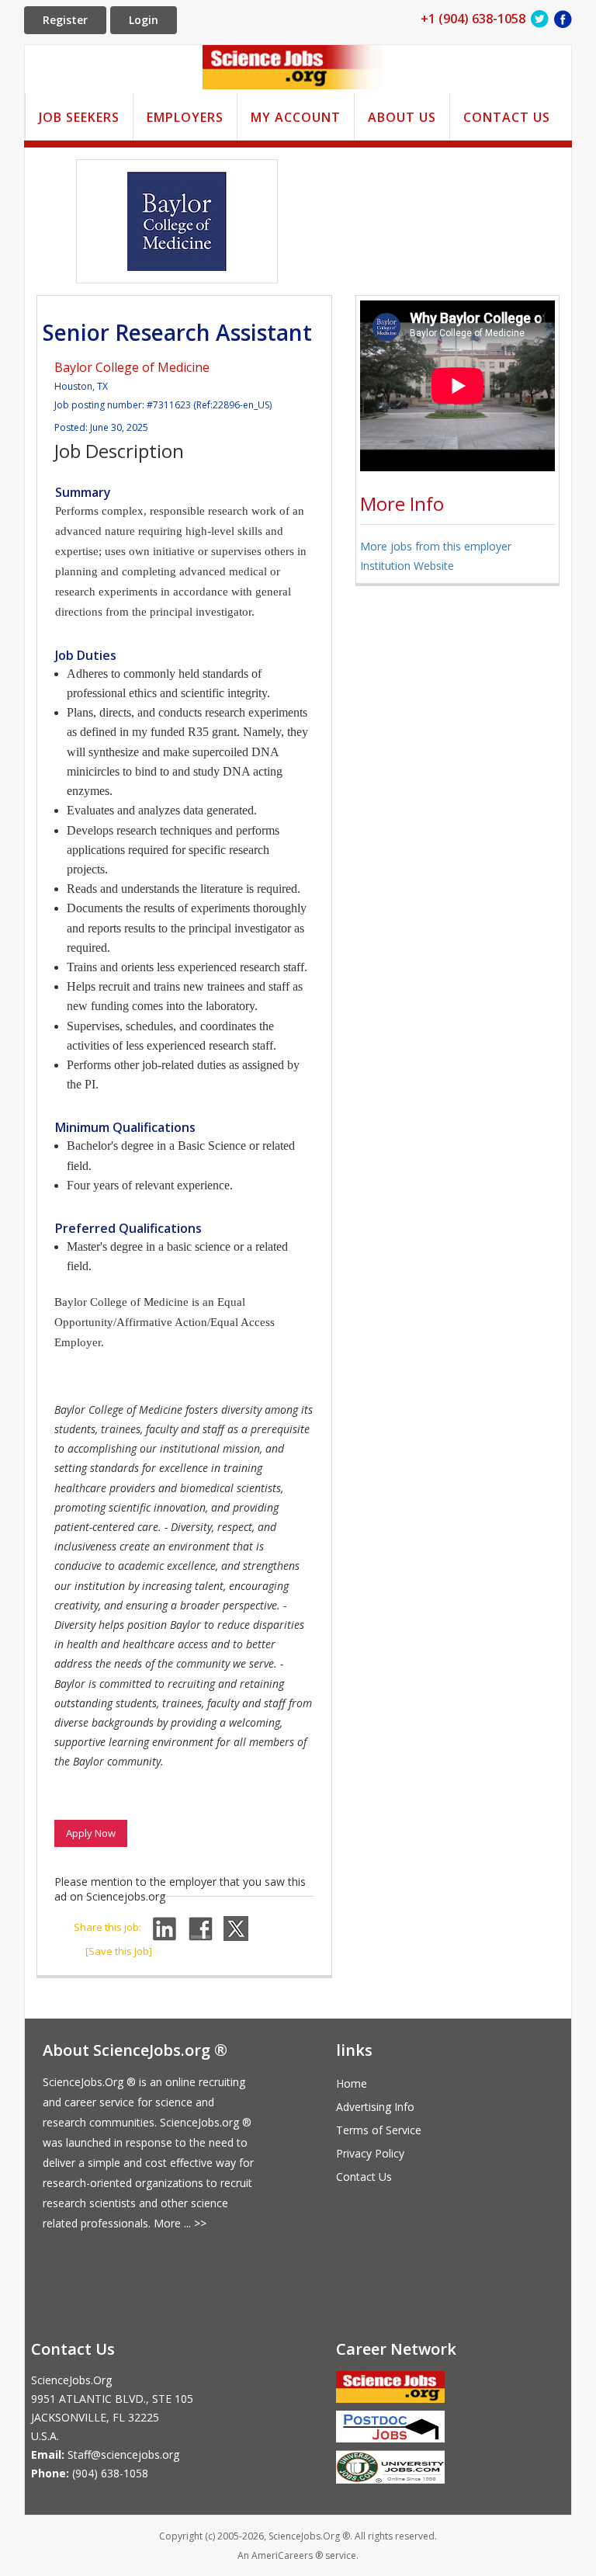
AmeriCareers (282, 2555)
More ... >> (180, 2223)
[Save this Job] (119, 1951)
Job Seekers (79, 117)
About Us (402, 117)
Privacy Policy (370, 2153)
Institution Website (407, 566)
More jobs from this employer (436, 546)
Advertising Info (375, 2107)
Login (144, 20)
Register (65, 20)
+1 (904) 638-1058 (473, 19)
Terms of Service (379, 2130)
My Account (296, 117)
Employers (185, 117)
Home (352, 2083)
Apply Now (91, 1833)
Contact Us (507, 117)
